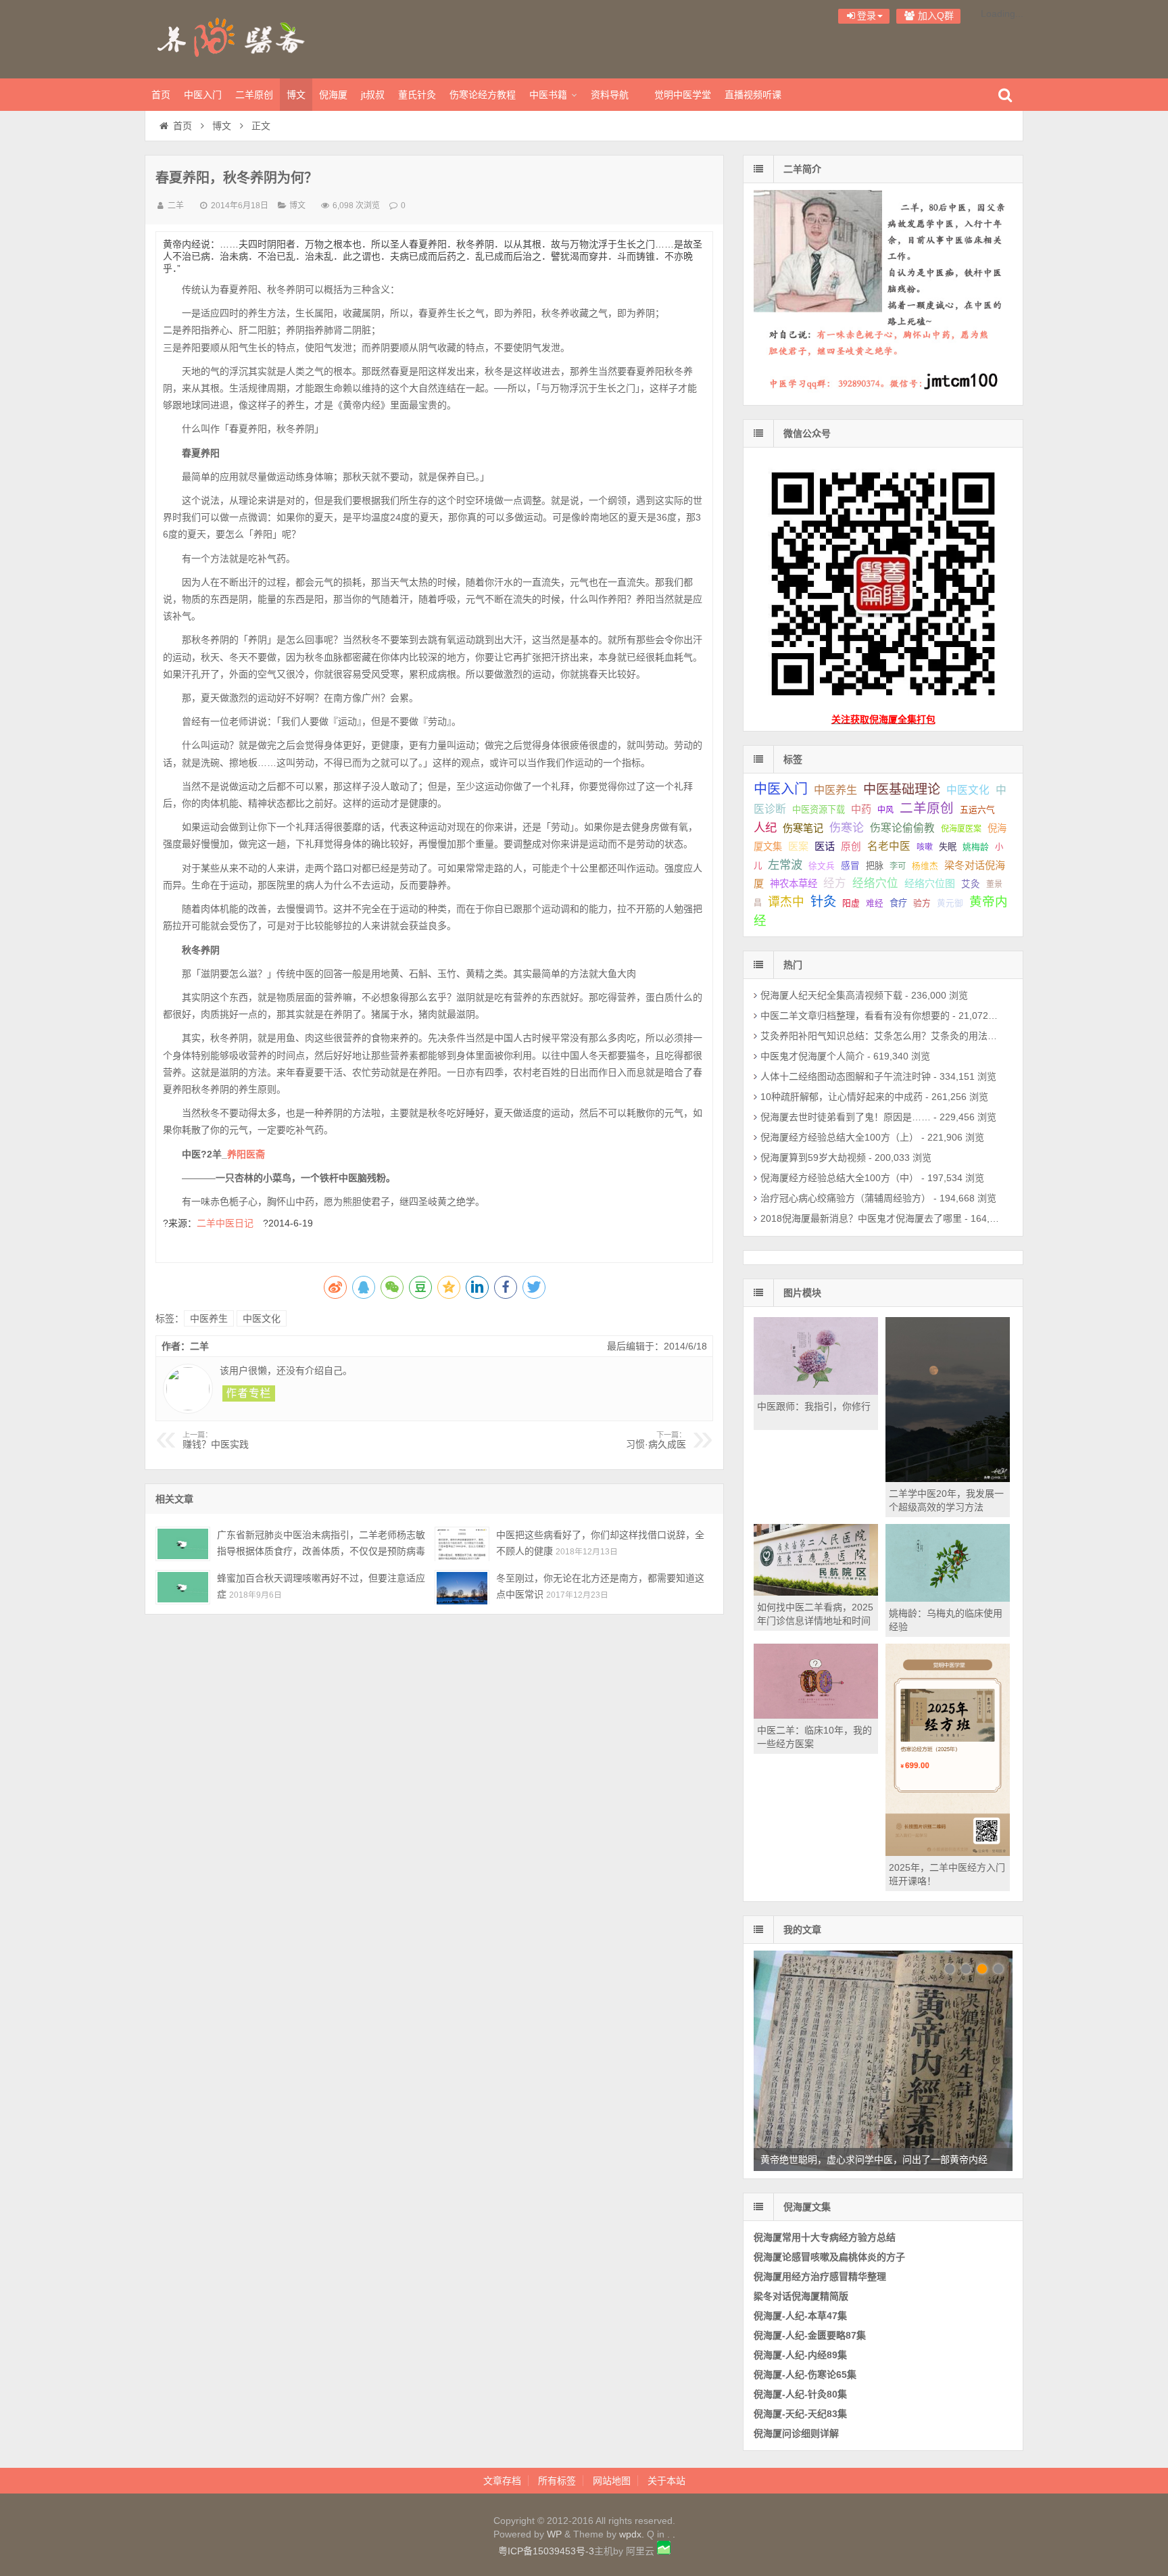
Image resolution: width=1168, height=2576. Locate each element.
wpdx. (633, 2534)
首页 (161, 95)
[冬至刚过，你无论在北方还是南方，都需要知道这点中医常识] (462, 1587)
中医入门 (203, 95)
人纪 (765, 828)
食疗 (898, 903)
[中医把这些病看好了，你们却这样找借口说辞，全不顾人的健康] (462, 1544)
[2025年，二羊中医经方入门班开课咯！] (948, 1853)
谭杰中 (786, 902)
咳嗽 (925, 847)
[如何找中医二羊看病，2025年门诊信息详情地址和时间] (816, 1592)
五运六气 (977, 810)
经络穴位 (875, 883)
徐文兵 (822, 866)
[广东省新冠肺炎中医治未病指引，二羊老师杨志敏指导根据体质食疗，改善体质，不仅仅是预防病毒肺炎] (183, 1544)
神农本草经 (794, 884)
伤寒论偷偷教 (902, 828)
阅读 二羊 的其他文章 (249, 1393)
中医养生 (209, 1318)
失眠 (948, 847)
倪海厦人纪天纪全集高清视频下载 (831, 995)
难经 (875, 903)
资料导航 (610, 95)
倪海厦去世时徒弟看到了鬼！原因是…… (846, 1117)
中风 (885, 810)
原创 (851, 846)
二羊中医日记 (230, 1223)
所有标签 (557, 2481)
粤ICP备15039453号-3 (546, 2551)
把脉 (875, 866)
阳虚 (851, 903)
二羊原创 (254, 95)
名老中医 (889, 846)
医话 (825, 846)
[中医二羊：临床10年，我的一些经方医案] (816, 1715)
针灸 (823, 902)
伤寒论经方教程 (483, 95)
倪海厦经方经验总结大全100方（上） (839, 1137)
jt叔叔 (373, 95)
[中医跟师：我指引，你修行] (816, 1391)
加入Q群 (934, 16)
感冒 (850, 866)
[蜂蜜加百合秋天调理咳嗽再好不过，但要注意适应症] (183, 1587)
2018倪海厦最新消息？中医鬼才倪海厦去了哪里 (861, 1218)
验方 (922, 903)
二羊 (176, 206)
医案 (798, 846)
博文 (296, 95)
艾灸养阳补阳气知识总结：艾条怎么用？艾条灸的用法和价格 (888, 1036)
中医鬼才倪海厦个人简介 (812, 1056)
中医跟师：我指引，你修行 (814, 1406)
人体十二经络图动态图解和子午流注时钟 (846, 1076)
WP (554, 2534)
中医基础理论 (902, 789)
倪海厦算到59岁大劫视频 (813, 1158)
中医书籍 (548, 95)
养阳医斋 (233, 37)
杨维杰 (925, 866)
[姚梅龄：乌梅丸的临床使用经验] (948, 1598)
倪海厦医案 (961, 829)
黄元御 (950, 903)
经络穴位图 (930, 883)
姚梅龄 (976, 847)
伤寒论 (847, 828)
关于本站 (666, 2481)
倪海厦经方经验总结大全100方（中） (839, 1178)
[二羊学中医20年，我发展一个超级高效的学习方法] (948, 1479)
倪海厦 (333, 95)
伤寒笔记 (803, 828)
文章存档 (502, 2481)
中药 (861, 809)
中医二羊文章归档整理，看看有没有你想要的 (855, 1016)
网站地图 (612, 2481)
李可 (898, 866)
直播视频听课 (753, 95)
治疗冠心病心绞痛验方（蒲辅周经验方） (846, 1198)
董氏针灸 (417, 95)
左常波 (785, 865)
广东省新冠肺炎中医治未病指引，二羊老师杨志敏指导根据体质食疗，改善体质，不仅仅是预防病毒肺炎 (321, 1551)
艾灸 (971, 884)
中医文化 (262, 1318)
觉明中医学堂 (683, 95)
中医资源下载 (819, 810)
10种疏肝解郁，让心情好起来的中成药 (842, 1097)
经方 (835, 883)
